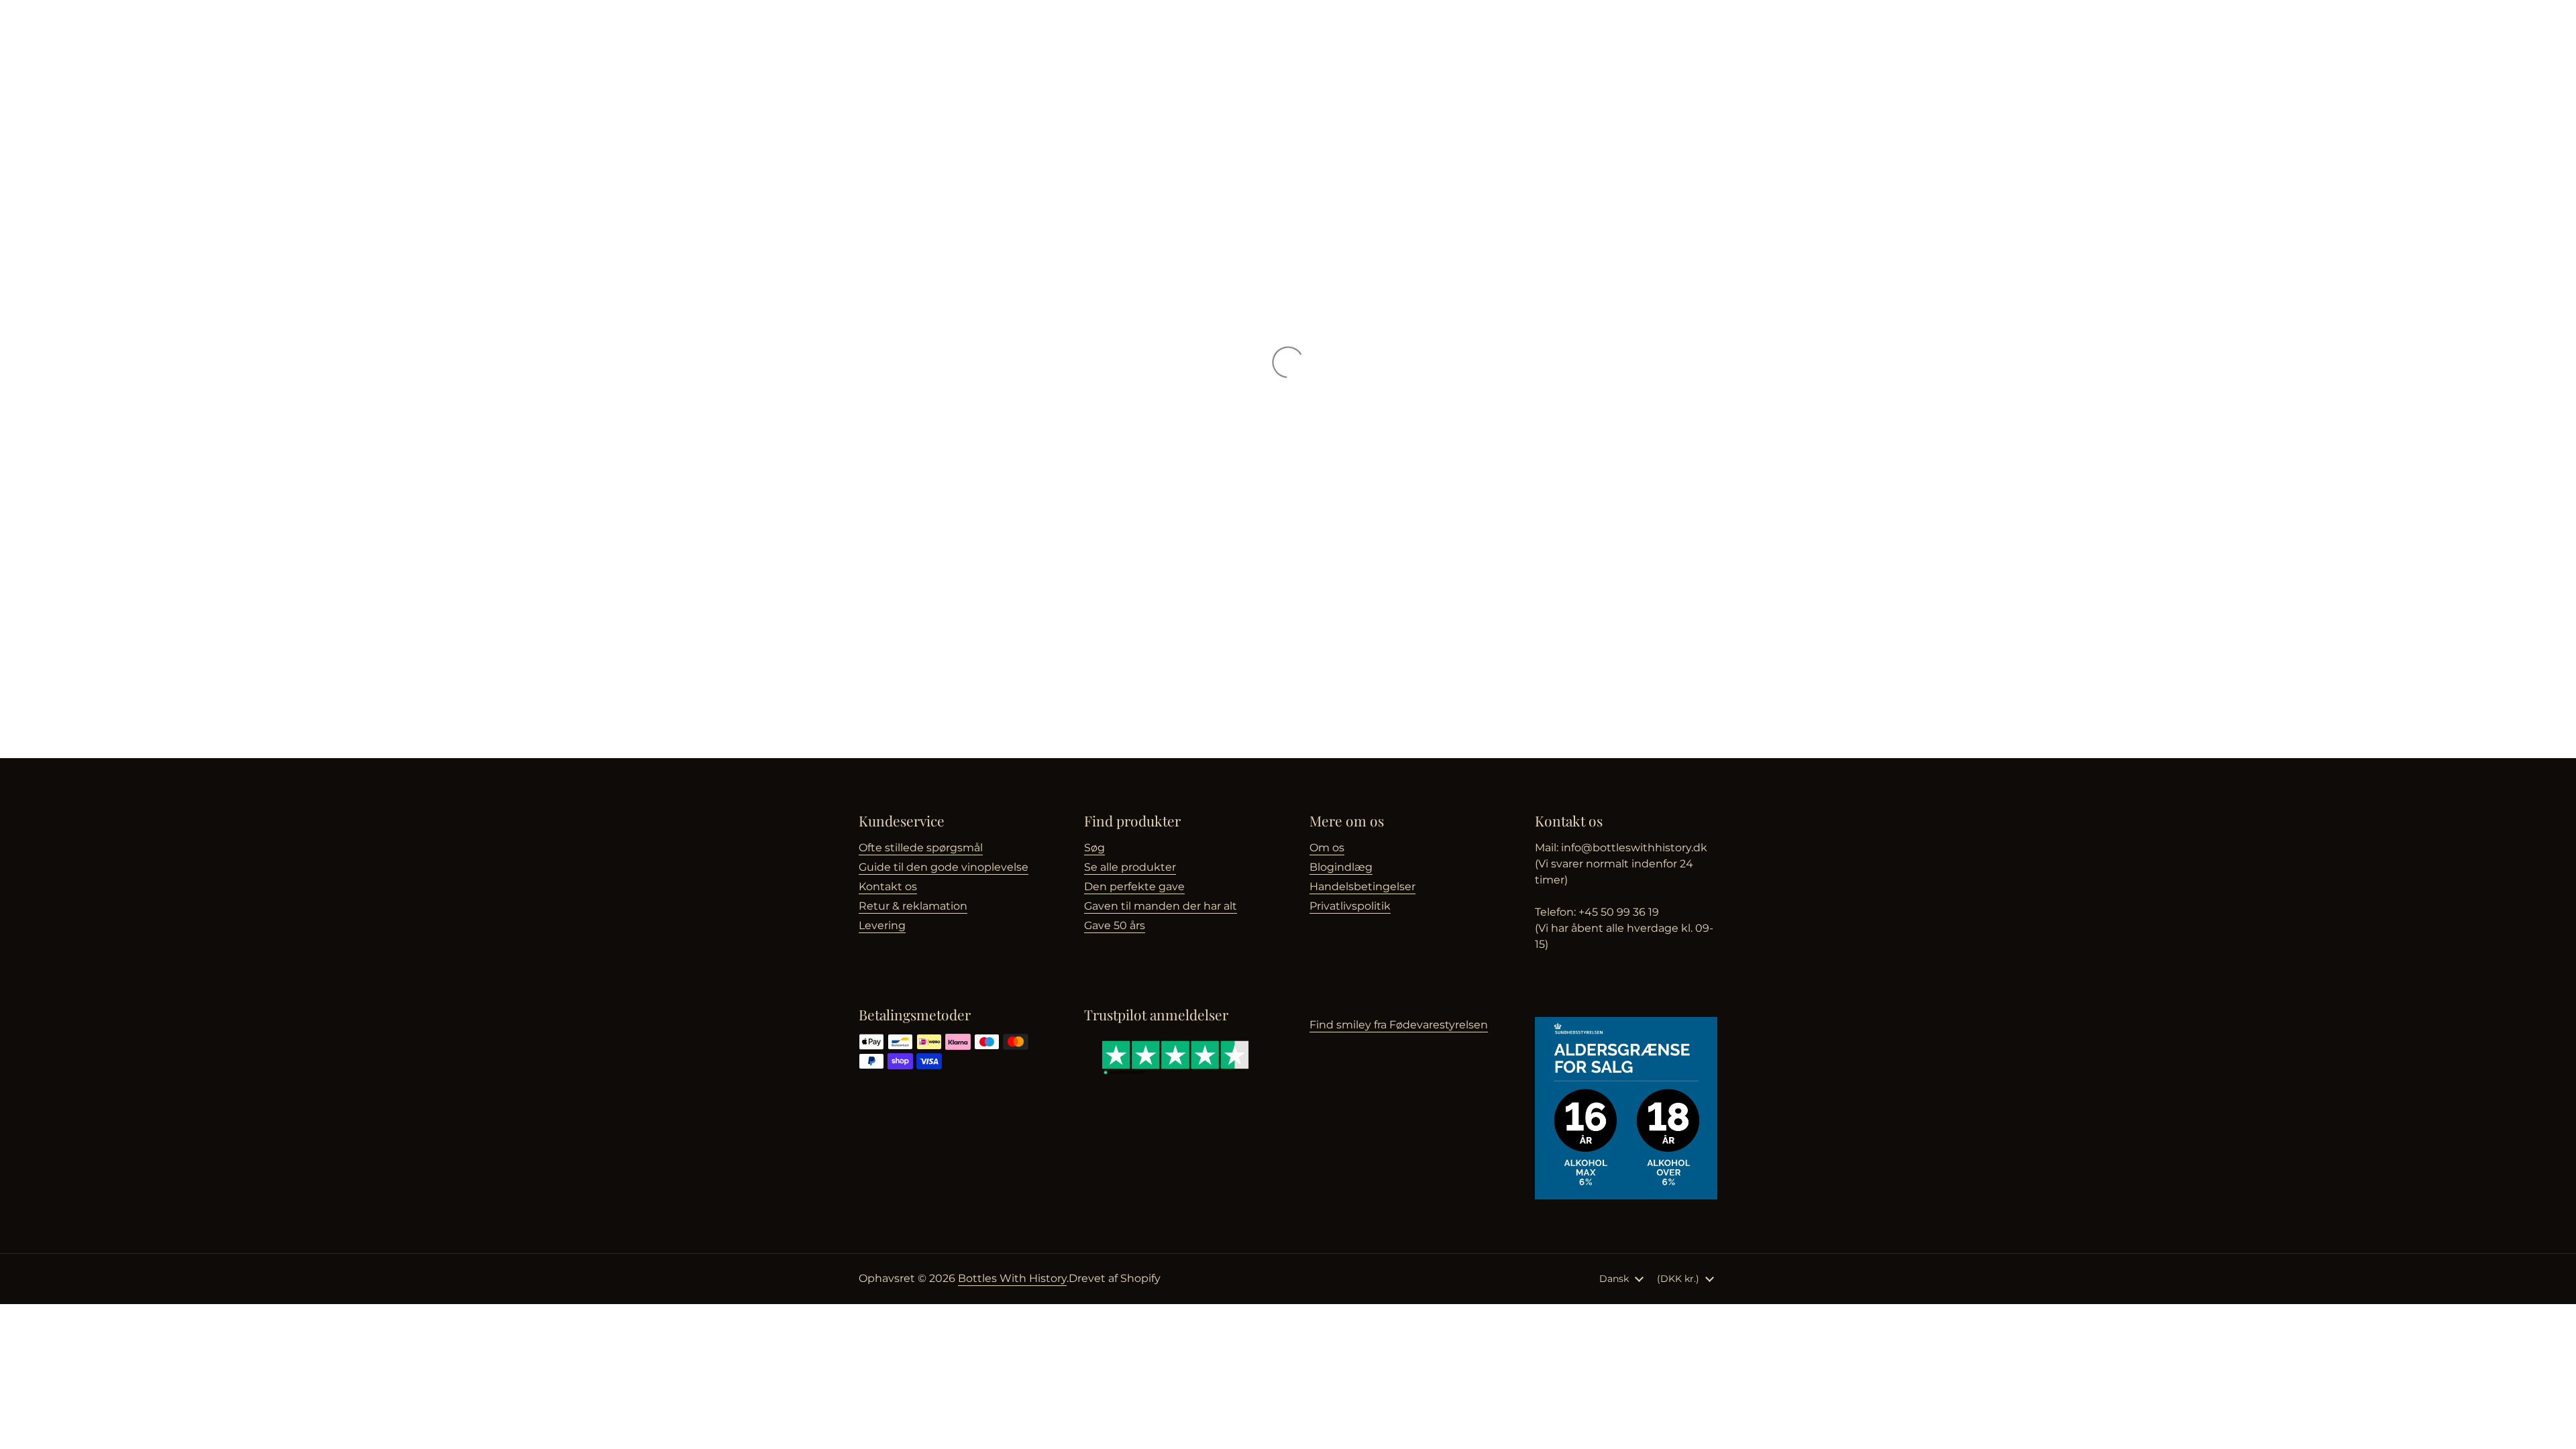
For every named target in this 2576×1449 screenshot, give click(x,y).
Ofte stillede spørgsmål (921, 848)
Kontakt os (888, 887)
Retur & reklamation (913, 906)
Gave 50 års (1115, 925)
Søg (1094, 848)
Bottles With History (1012, 1278)
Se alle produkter (1130, 867)
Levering (882, 925)
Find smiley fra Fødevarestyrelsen (1399, 1025)
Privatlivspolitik (1350, 906)
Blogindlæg (1341, 867)
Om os (1327, 848)
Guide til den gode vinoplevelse (944, 867)
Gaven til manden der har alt (1161, 906)
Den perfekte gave (1134, 887)
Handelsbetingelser (1362, 887)
